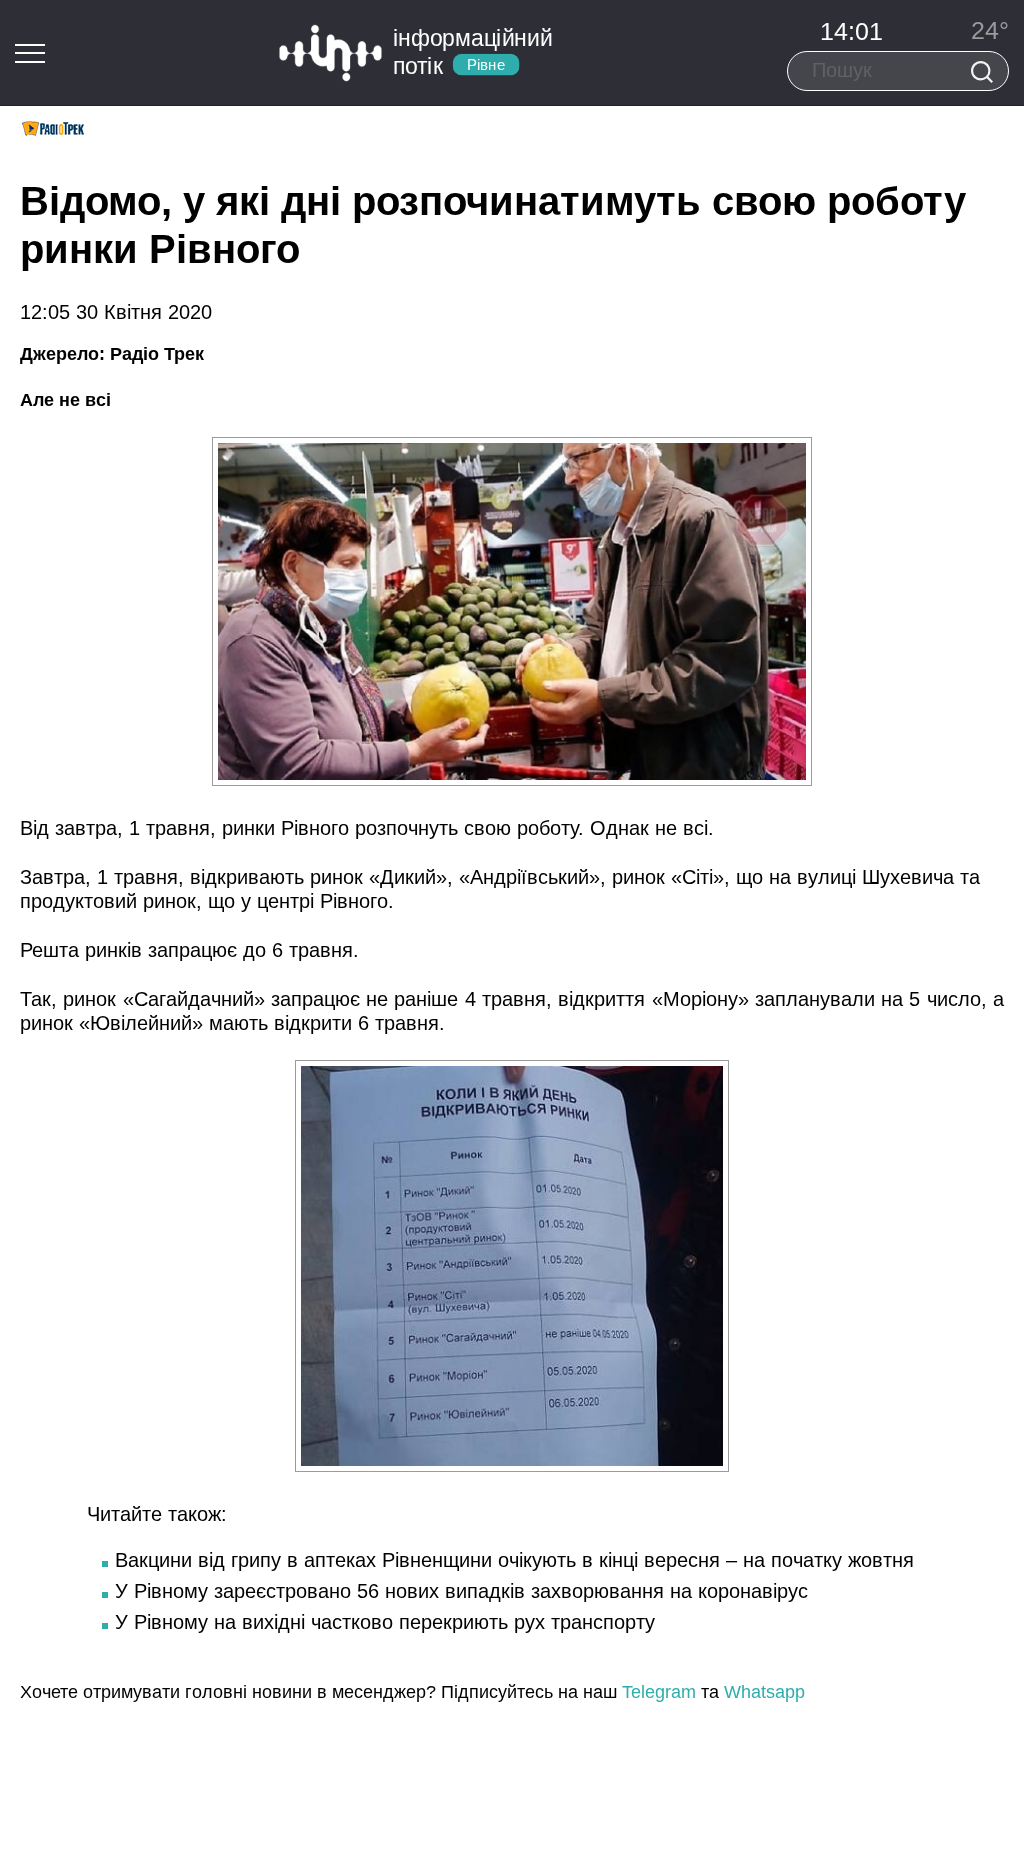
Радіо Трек (157, 354)
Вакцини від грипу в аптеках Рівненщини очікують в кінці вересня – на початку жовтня (514, 1560)
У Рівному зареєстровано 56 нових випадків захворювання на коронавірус (461, 1591)
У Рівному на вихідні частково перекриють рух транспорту (385, 1622)
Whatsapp (764, 1692)
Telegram (659, 1692)
